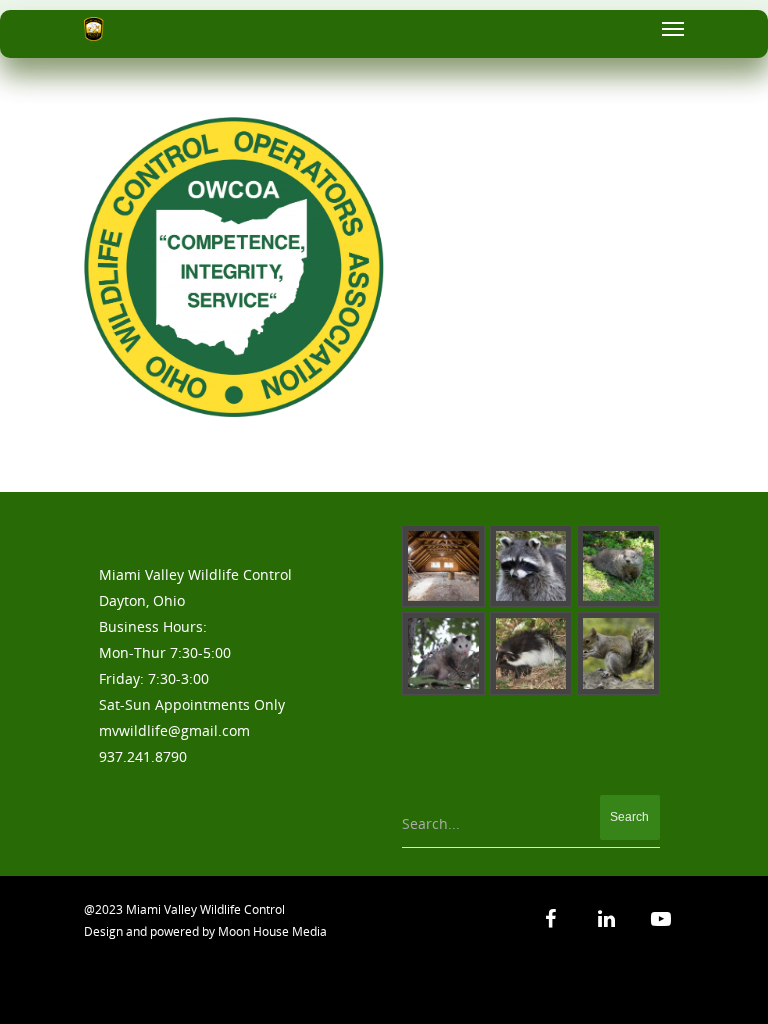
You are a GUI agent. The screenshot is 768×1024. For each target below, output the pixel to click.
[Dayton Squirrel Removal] (618, 653)
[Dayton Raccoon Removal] (531, 566)
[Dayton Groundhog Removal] (618, 566)
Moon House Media (272, 931)
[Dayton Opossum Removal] (443, 653)
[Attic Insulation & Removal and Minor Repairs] (443, 566)
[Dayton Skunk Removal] (531, 653)
